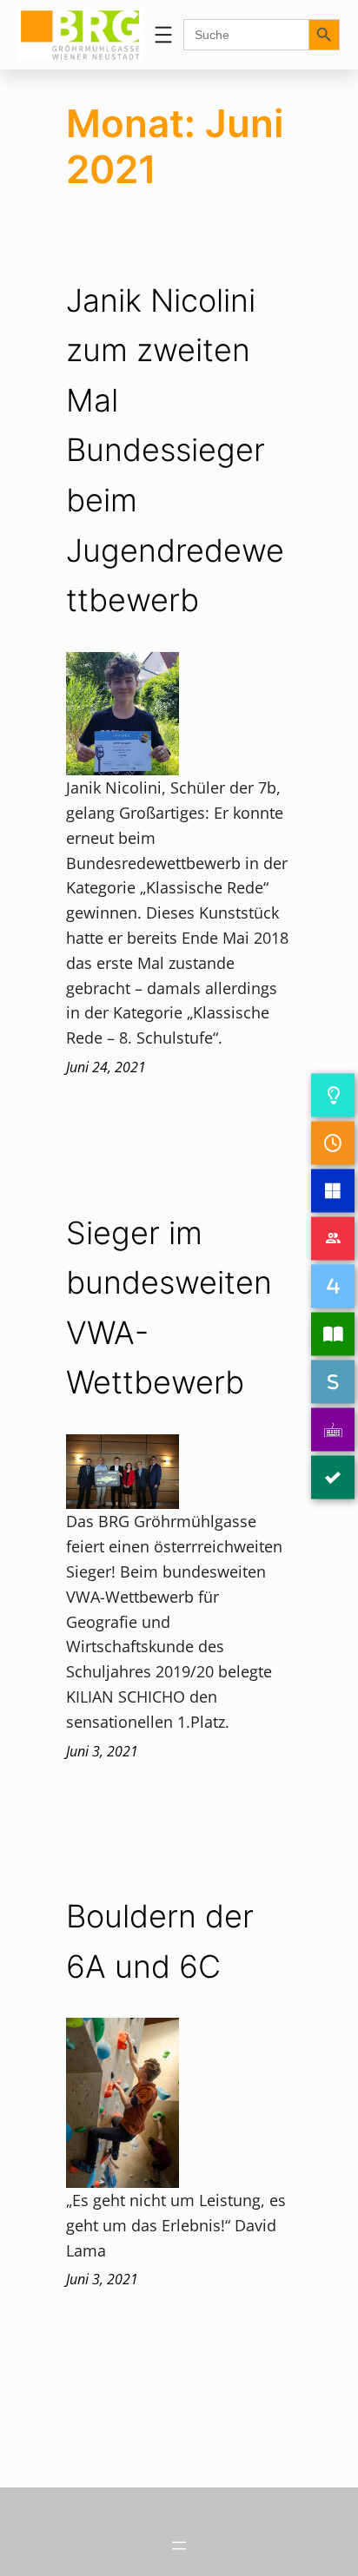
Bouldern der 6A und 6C (160, 1941)
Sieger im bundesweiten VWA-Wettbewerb (169, 1308)
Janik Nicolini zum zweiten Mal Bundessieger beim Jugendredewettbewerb (175, 451)
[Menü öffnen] (163, 35)
